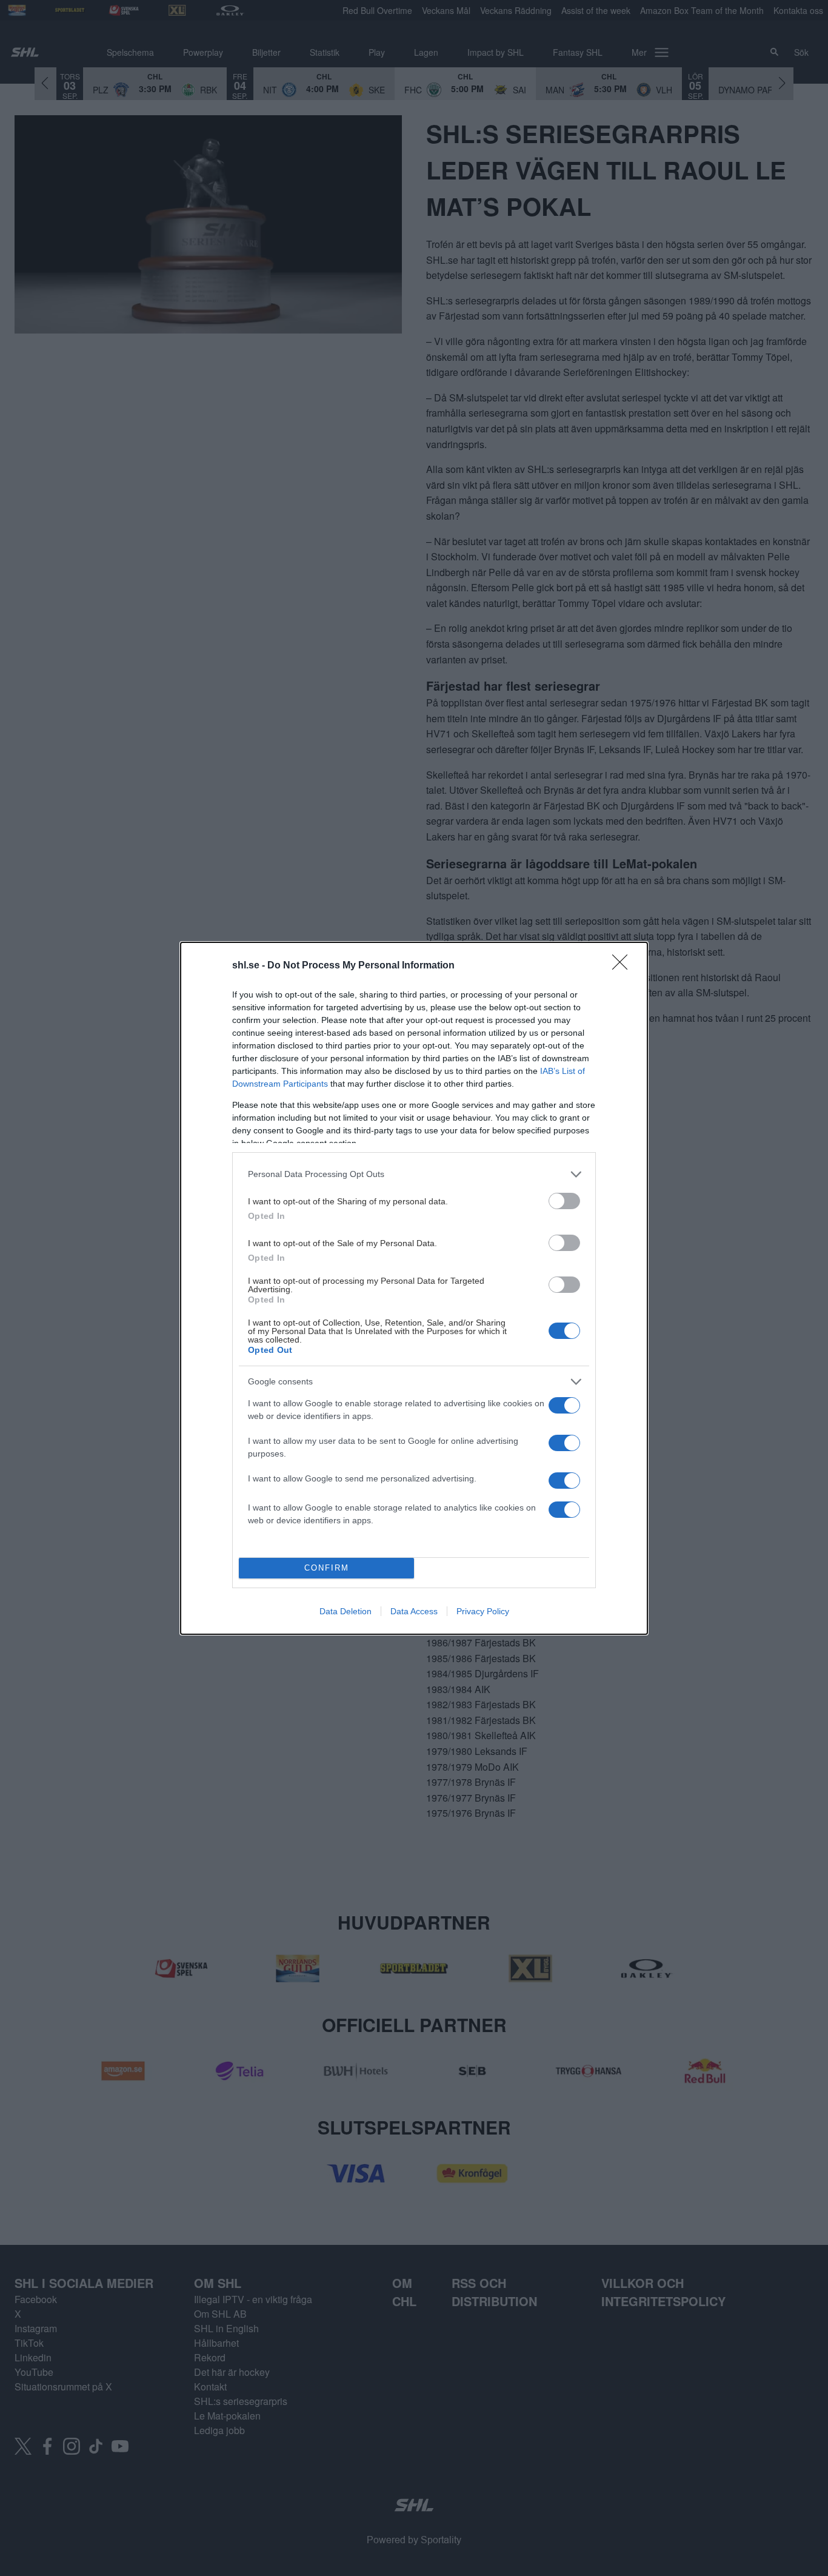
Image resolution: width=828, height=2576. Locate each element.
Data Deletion (346, 1611)
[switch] (564, 1201)
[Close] (624, 966)
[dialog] (414, 1288)
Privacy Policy (483, 1611)
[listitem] (414, 1174)
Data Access (414, 1611)
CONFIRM (327, 1568)
